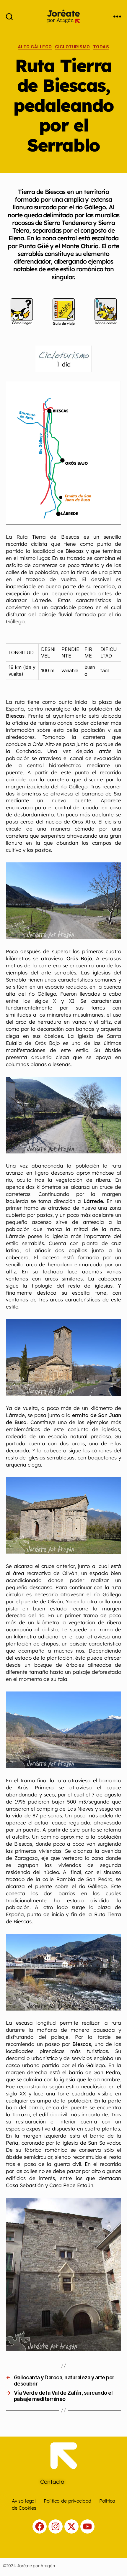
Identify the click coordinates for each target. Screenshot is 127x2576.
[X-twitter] (71, 2526)
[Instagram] (56, 2526)
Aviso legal (24, 2501)
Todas (101, 47)
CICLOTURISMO (73, 47)
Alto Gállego (35, 47)
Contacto (52, 2482)
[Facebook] (40, 2526)
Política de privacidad (67, 2501)
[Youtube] (87, 2526)
